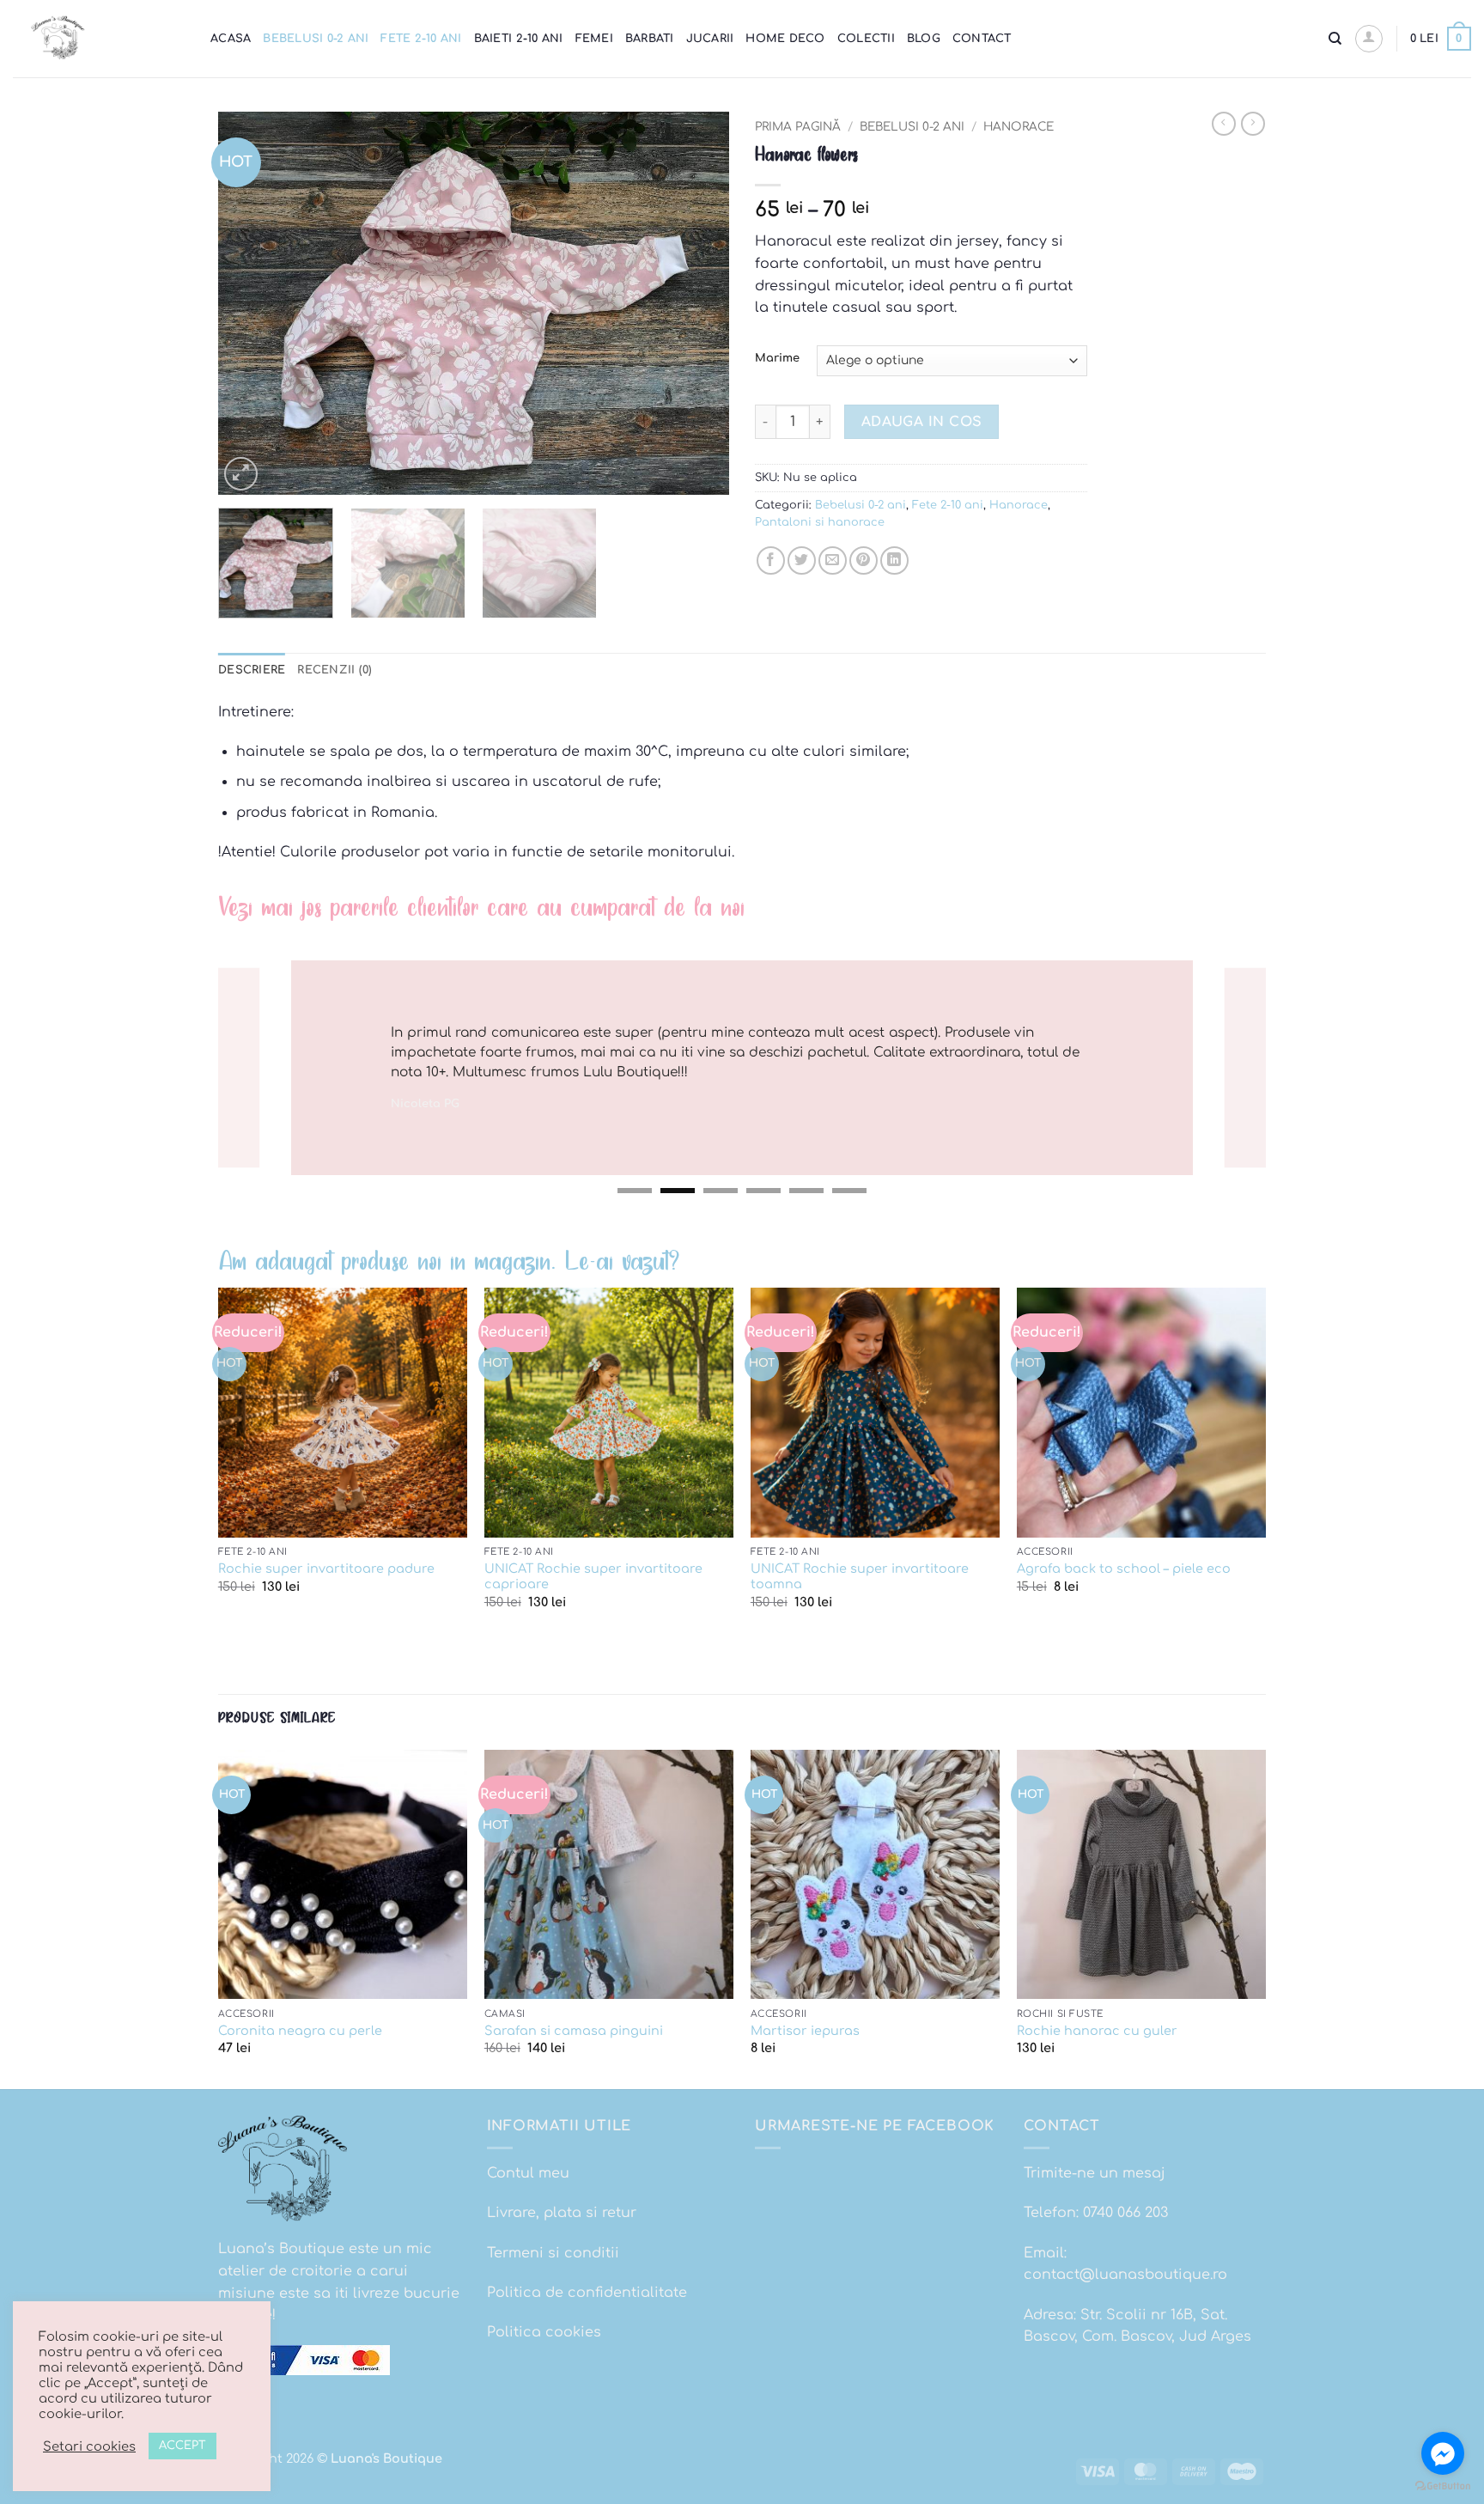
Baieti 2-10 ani (519, 39)
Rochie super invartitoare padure (326, 1569)
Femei (594, 39)
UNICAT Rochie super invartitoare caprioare (593, 1577)
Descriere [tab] (252, 670)
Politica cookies (544, 2332)
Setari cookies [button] (89, 2446)
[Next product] (1224, 124)
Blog (924, 39)
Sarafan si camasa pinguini (574, 2031)
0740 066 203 (1125, 2213)
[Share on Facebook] (771, 561)
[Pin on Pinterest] (864, 561)
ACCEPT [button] (182, 2446)
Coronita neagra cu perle (300, 2031)
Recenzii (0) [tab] (335, 670)
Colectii (866, 39)
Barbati (650, 39)
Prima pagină (798, 127)
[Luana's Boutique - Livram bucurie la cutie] (99, 39)
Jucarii (710, 39)
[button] (1369, 39)
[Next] (697, 304)
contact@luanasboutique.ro (1125, 2275)
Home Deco (785, 39)
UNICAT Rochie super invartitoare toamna (860, 1577)
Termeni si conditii (553, 2253)
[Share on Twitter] (802, 561)
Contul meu (528, 2173)
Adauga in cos (922, 422)
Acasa (231, 39)
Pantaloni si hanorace (820, 522)
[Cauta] (1335, 39)
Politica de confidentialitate (587, 2293)
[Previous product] (1253, 124)
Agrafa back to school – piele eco (1124, 1569)
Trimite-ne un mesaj (1095, 2173)
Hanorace (1019, 127)
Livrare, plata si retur (562, 2213)
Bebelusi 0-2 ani (316, 39)
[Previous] (250, 304)
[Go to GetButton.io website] (1443, 2486)
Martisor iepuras (805, 2031)
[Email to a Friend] (833, 561)
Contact (982, 39)
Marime (777, 359)
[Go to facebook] (1443, 2453)
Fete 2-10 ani (421, 39)
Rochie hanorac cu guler (1097, 2031)
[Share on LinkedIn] (894, 561)
